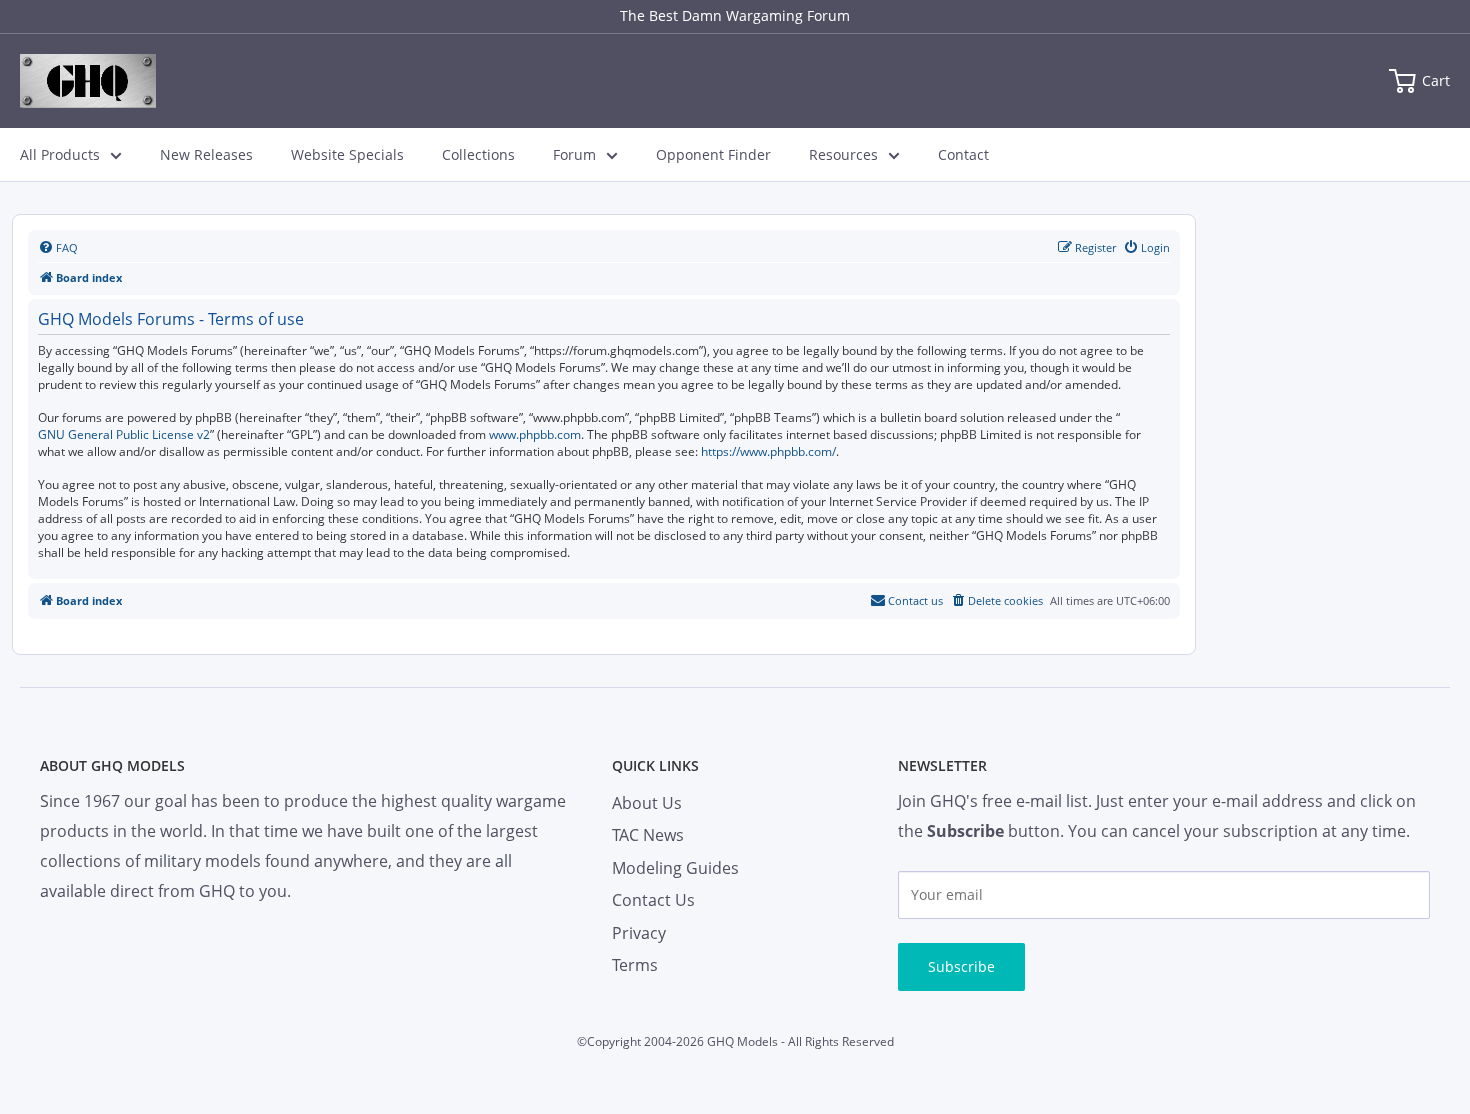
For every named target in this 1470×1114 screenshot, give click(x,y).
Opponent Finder (713, 154)
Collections (478, 154)
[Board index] (88, 81)
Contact (963, 154)
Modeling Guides (675, 868)
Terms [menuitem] (635, 965)
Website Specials (347, 154)
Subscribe (961, 966)
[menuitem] (58, 248)
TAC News (648, 835)
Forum (574, 154)
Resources (843, 154)
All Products (60, 154)
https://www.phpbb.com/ (768, 452)
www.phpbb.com (535, 435)
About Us (647, 803)
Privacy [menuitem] (639, 933)
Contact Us (653, 900)
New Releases (206, 154)
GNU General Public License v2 (124, 435)
